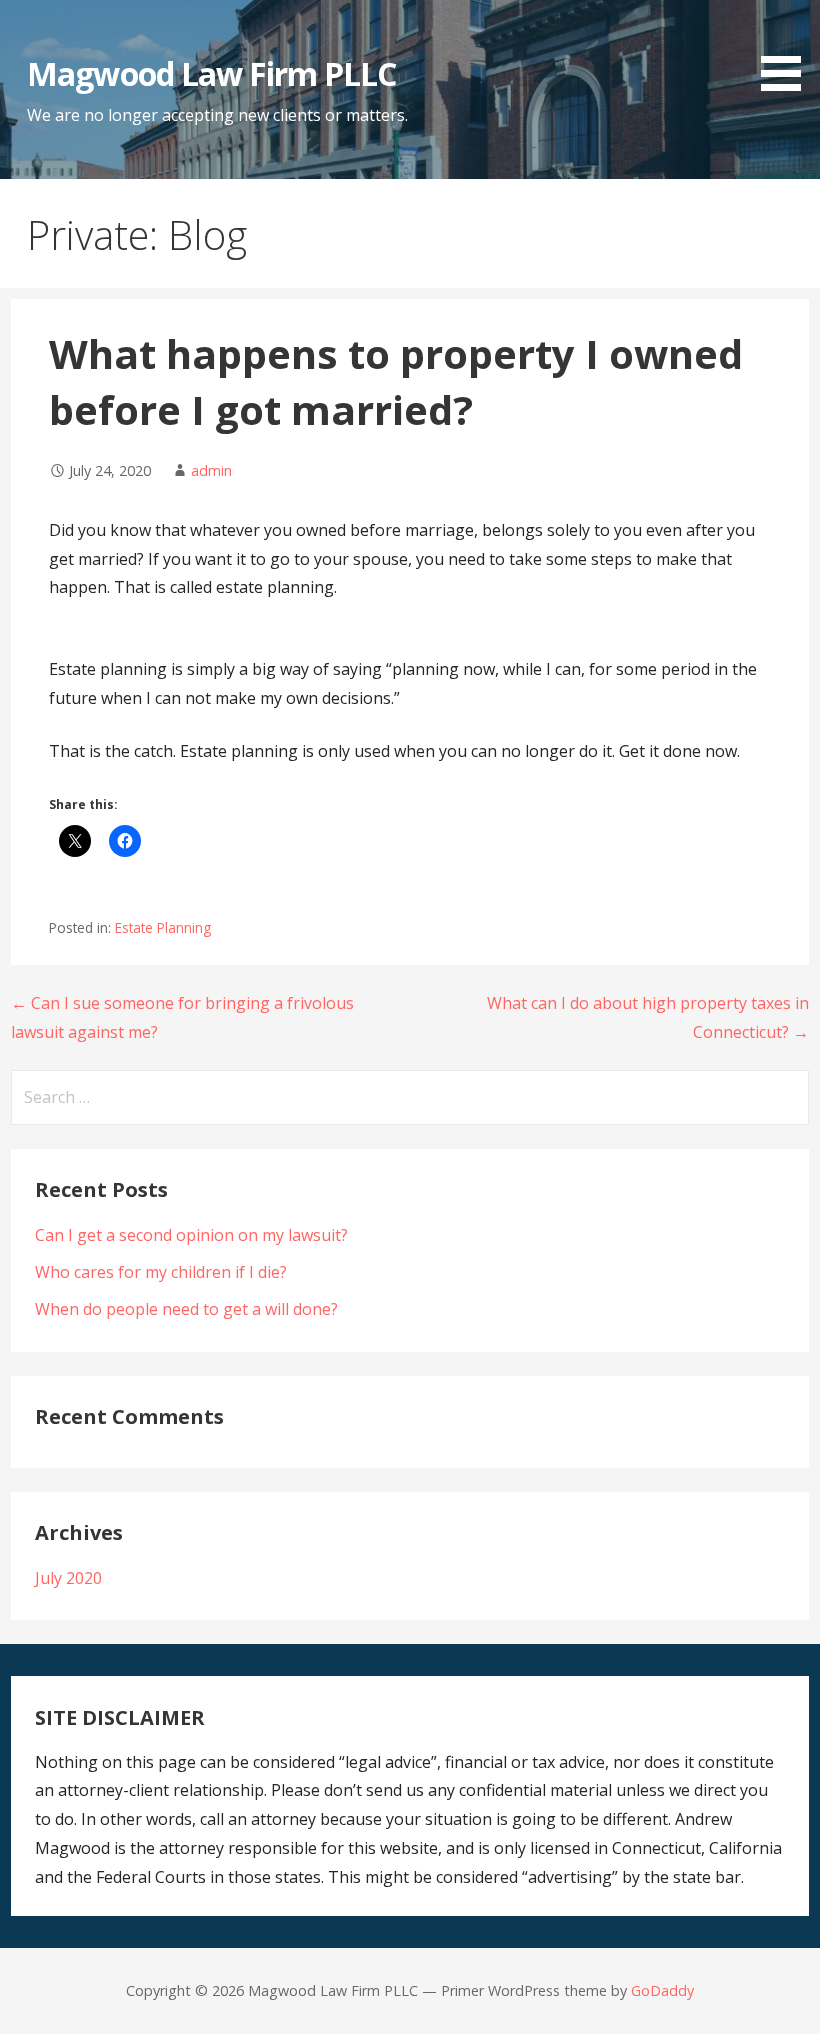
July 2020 (68, 1578)
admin (211, 470)
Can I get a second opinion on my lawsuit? (191, 1235)
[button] (788, 49)
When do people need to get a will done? (186, 1309)
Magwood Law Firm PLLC (211, 73)
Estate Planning (163, 927)
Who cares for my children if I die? (161, 1272)
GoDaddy (662, 1990)
